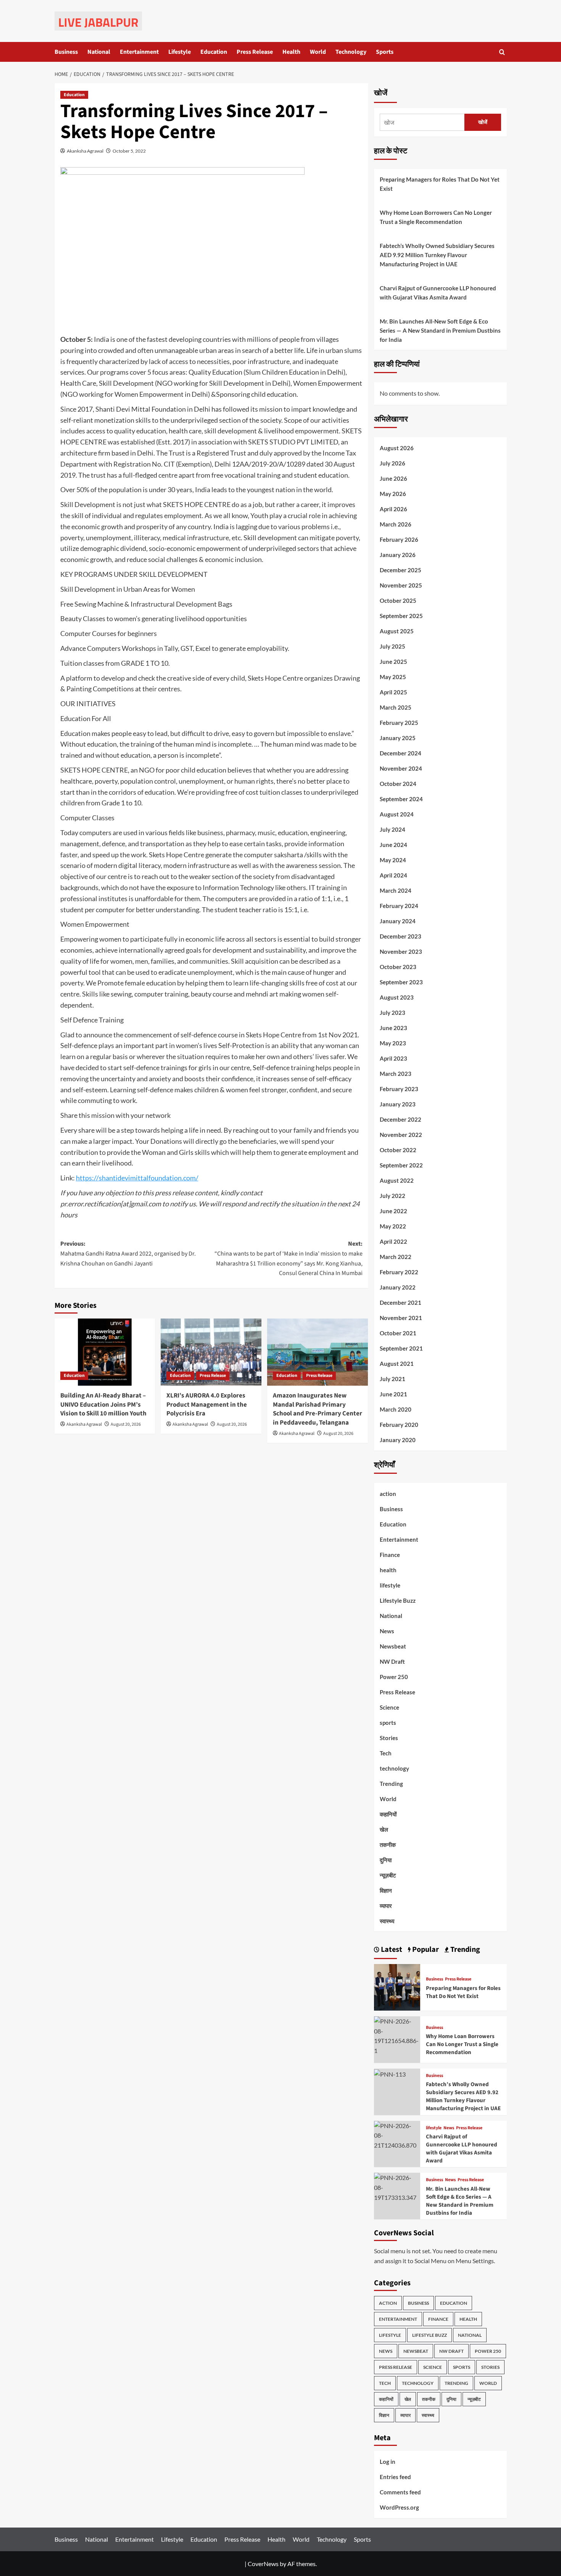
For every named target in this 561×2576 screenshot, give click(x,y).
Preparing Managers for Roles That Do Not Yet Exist (440, 184)
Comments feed (400, 2492)
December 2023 (401, 936)
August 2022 (397, 1180)
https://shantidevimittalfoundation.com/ (137, 1178)
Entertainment (139, 52)
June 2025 (393, 662)
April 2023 (393, 1058)
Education (214, 52)
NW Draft (392, 1662)
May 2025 (393, 677)
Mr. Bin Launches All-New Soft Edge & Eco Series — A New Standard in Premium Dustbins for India (440, 330)
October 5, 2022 (129, 151)
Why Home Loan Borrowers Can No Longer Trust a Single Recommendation (436, 217)
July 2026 (393, 463)
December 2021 (401, 1302)
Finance (390, 1555)
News (387, 1631)
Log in (388, 2462)
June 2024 (393, 845)
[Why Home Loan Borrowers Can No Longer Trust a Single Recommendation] (397, 2035)
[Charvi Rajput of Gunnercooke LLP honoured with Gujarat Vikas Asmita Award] (397, 2134)
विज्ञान (386, 1890)
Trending (391, 1784)
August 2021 (397, 1364)
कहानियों (388, 1814)
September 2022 (401, 1165)
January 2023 (398, 1104)
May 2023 (393, 1043)
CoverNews (263, 2564)
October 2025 (398, 601)
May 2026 (393, 494)
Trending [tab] (464, 1950)
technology (394, 1768)
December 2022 (401, 1119)
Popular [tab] (425, 1950)
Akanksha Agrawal (85, 151)
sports (388, 1723)
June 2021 (393, 1394)
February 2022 (399, 1272)
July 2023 (393, 1013)
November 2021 (401, 1318)
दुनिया (386, 1860)
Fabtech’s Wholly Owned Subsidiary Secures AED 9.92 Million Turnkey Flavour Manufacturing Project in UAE (437, 255)
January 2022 (398, 1287)
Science (389, 1707)
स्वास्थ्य (387, 1921)
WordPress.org (399, 2507)
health (388, 1570)
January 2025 (398, 738)
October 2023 (398, 967)
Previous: (128, 1253)
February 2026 (399, 539)
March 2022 (396, 1257)
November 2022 (401, 1135)
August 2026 (397, 448)
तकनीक (388, 1845)
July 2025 (393, 646)
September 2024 (401, 799)
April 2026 (393, 509)
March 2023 (396, 1074)
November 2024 (401, 768)
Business (66, 52)
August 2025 (397, 631)
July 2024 (393, 829)
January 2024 (398, 921)
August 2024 (397, 814)
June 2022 (393, 1211)
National (99, 52)
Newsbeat (393, 1646)
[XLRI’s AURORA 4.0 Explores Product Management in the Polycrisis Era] (211, 1352)
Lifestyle (180, 52)
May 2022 (393, 1226)
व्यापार (386, 1906)
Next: (289, 1258)
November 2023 (401, 952)
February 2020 (399, 1425)
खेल (384, 1829)
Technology (351, 52)
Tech (386, 1753)
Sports (385, 52)
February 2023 (399, 1089)
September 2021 (401, 1348)
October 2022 (398, 1150)
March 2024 (396, 890)
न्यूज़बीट (388, 1875)
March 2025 (396, 707)
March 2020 (396, 1409)
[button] (502, 52)
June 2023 (393, 1028)
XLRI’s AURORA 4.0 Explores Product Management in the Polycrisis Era (207, 1405)
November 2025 (401, 585)
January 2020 (398, 1440)
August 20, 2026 (126, 1424)
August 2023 (397, 997)
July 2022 (393, 1196)
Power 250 (394, 1677)
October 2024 (398, 784)
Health (291, 52)
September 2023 (401, 982)
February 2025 (399, 723)
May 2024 (393, 860)
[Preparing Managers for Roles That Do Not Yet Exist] (397, 1986)
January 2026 (398, 555)
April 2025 (393, 692)
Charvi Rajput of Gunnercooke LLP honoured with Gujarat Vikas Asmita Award (438, 293)
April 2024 (393, 875)
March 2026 (396, 524)
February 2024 (399, 906)
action (388, 1494)
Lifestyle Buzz (398, 1600)
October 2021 (398, 1333)
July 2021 (393, 1379)
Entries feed (395, 2477)
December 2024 (401, 753)
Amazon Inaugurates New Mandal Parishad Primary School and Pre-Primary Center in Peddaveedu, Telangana (318, 1409)
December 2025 (401, 570)
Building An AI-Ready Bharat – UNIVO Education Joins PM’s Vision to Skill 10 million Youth (103, 1405)
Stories (389, 1738)
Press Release (255, 52)
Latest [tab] (391, 1950)
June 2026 (393, 478)
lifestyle (390, 1585)
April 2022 (393, 1241)
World (318, 52)
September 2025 (401, 616)
